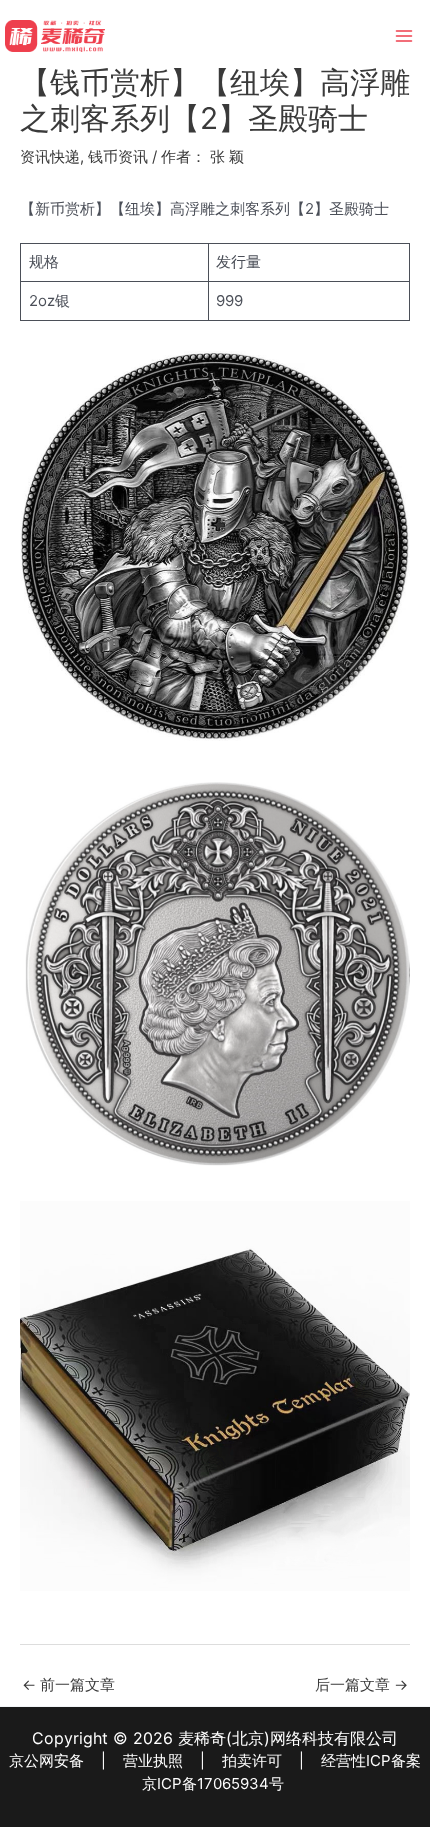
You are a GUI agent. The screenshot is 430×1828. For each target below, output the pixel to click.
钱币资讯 (118, 156)
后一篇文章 (361, 1684)
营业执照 (153, 1760)
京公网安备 (46, 1760)
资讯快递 (50, 156)
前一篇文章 (68, 1684)
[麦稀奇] (55, 36)
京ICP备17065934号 (213, 1783)
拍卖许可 (252, 1760)
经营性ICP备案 (371, 1760)
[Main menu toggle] (404, 36)
